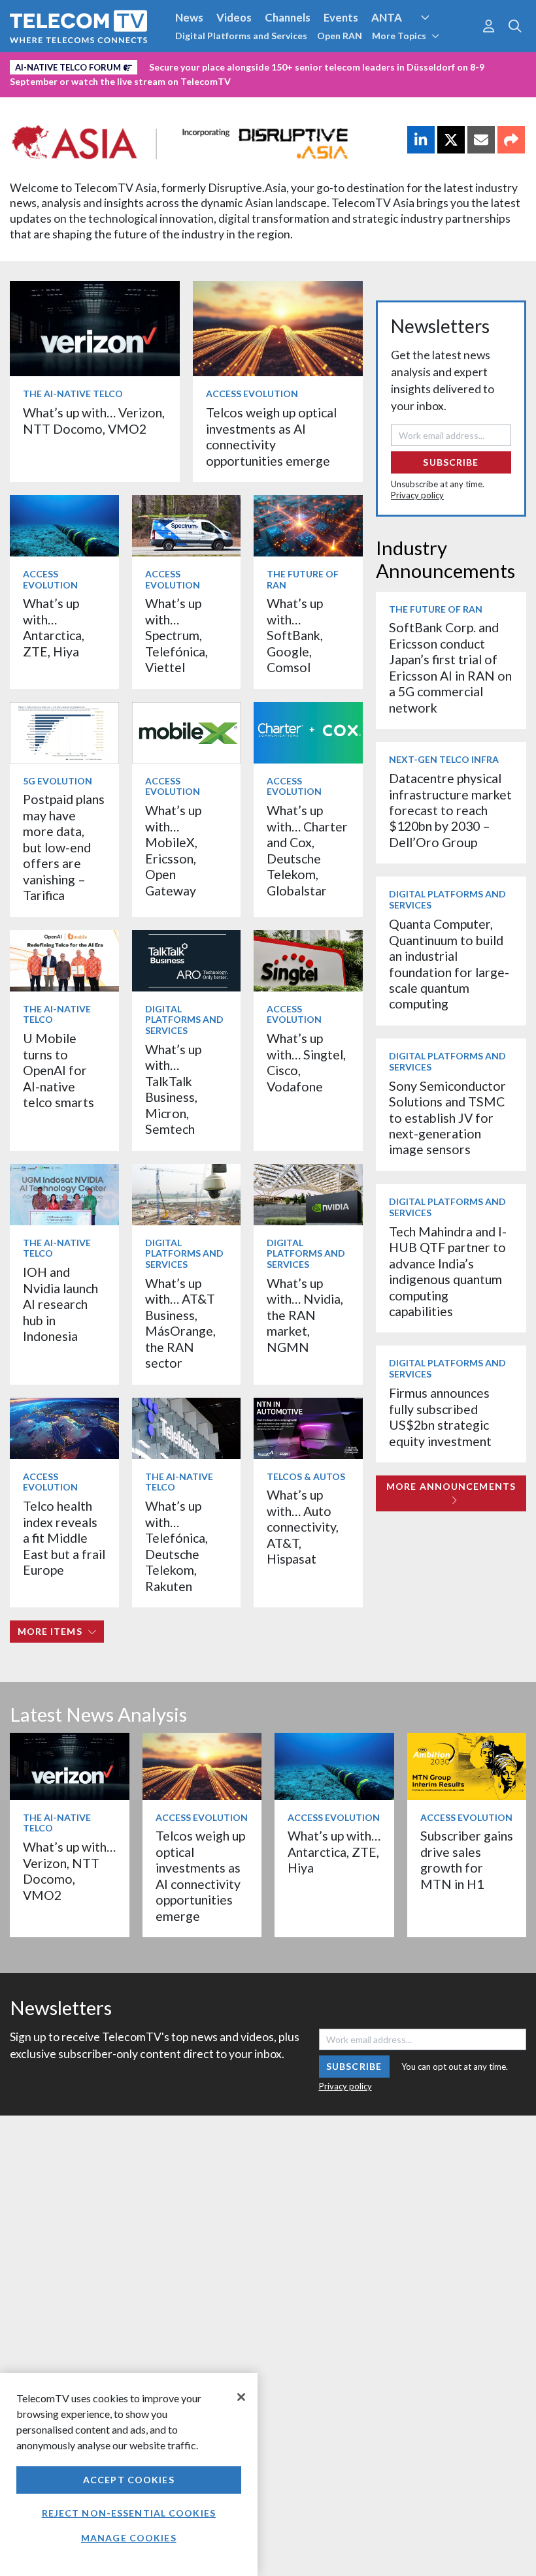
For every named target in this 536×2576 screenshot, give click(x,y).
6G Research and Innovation (80, 65)
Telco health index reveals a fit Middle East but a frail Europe (64, 1538)
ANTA (387, 17)
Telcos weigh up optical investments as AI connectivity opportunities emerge (271, 436)
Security (276, 65)
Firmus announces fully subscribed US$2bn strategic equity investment (440, 1417)
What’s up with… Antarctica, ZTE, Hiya (54, 627)
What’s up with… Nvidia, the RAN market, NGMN (305, 1315)
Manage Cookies (129, 2538)
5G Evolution (58, 781)
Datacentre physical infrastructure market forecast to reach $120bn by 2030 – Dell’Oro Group (450, 810)
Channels (288, 17)
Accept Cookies (129, 2480)
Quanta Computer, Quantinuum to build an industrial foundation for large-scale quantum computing (449, 964)
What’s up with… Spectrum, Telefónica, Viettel (176, 635)
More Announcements (451, 1486)
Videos (234, 17)
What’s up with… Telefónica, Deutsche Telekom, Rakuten (176, 1546)
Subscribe (451, 462)
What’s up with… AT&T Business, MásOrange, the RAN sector (180, 1323)
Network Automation (441, 42)
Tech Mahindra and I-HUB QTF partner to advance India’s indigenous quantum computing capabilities (448, 1271)
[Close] (241, 2397)
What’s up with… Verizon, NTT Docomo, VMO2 (94, 420)
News (189, 17)
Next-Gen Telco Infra (444, 759)
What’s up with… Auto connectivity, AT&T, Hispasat (303, 1527)
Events (341, 17)
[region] (129, 2474)
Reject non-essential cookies (129, 2513)
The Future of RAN (303, 579)
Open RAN (340, 36)
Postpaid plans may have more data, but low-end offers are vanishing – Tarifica (64, 847)
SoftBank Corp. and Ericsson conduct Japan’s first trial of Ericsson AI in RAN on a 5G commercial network (450, 667)
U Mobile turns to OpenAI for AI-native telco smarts (59, 1070)
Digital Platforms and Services (241, 36)
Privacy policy (417, 495)
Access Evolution (252, 394)
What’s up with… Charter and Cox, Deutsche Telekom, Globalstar (307, 850)
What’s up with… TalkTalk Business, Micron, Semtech (173, 1089)
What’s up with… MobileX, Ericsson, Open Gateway (173, 850)
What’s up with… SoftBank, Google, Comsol (295, 635)
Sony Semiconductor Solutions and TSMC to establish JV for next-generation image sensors (447, 1118)
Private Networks (201, 65)
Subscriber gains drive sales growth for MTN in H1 (467, 1860)
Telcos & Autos (306, 1476)
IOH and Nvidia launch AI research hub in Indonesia (60, 1304)
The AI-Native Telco (73, 394)
